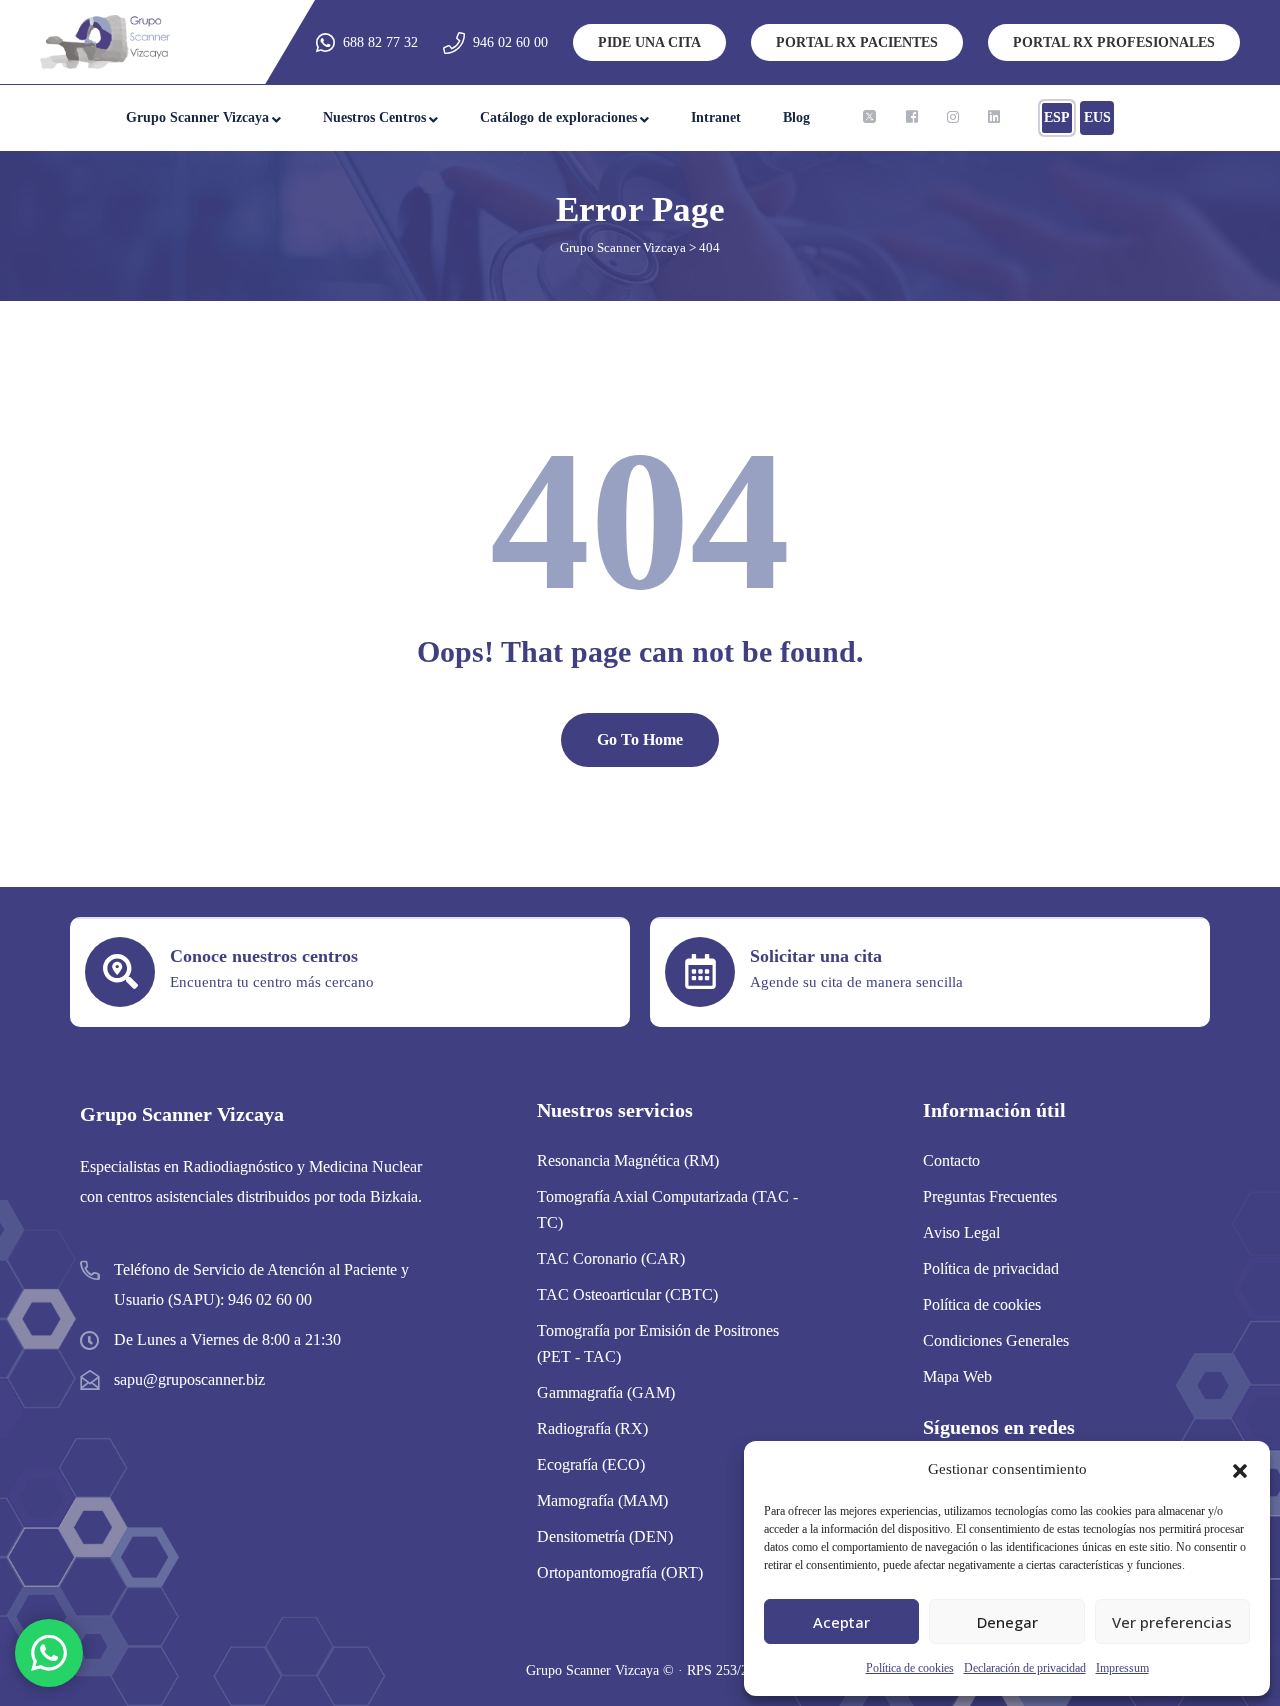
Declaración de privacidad (1025, 1668)
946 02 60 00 (510, 42)
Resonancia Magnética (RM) (628, 1160)
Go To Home (640, 739)
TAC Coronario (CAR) (611, 1258)
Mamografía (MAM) (602, 1500)
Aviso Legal (961, 1232)
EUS (1097, 117)
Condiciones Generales (996, 1340)
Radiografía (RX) (592, 1428)
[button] (1240, 1469)
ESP (1057, 117)
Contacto (951, 1160)
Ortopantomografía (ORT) (620, 1572)
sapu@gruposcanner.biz (189, 1379)
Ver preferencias (1172, 1622)
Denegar (1007, 1622)
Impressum (1122, 1668)
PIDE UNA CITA (649, 42)
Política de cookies (910, 1668)
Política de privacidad (991, 1268)
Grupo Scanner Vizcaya (197, 117)
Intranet (716, 117)
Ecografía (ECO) (591, 1464)
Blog (796, 117)
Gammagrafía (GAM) (606, 1392)
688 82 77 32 (380, 42)
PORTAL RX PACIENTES (857, 42)
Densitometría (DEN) (605, 1536)
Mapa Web (957, 1376)
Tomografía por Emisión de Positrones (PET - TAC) (658, 1343)
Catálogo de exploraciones (558, 117)
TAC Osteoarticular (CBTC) (627, 1294)
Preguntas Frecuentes (990, 1196)
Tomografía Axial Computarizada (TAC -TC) (667, 1209)
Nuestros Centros (374, 117)
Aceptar (841, 1622)
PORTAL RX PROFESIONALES (1114, 42)
